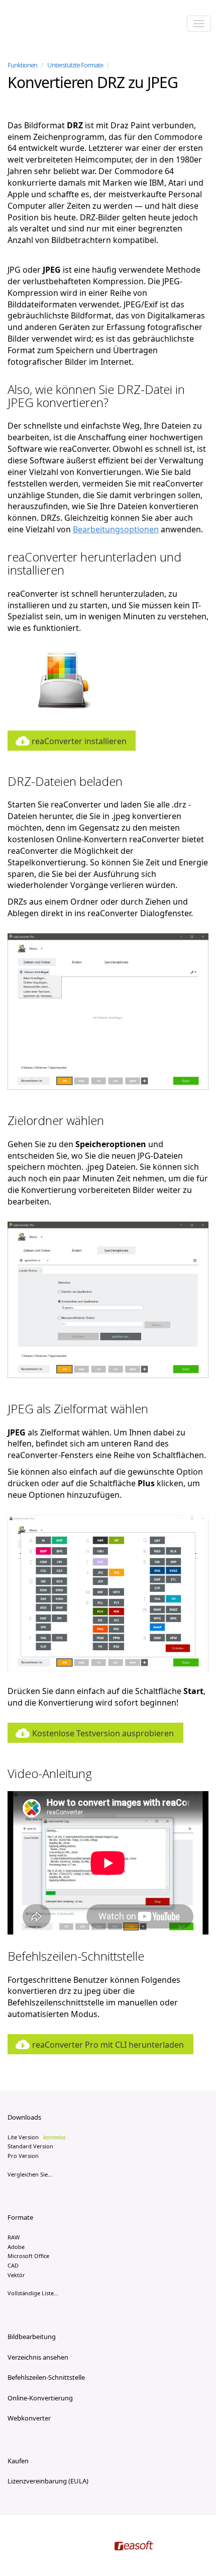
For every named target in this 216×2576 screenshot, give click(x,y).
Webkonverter (29, 2418)
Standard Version (30, 2146)
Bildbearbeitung (32, 2337)
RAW (14, 2237)
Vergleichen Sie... (30, 2174)
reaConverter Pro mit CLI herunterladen (108, 2045)
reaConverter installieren (79, 741)
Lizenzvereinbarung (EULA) (48, 2481)
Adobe (16, 2247)
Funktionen (22, 65)
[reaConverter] (50, 25)
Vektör (16, 2275)
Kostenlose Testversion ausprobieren (103, 1733)
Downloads (24, 2117)
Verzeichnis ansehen (38, 2357)
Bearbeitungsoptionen (116, 529)
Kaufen (18, 2461)
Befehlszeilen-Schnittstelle (46, 2377)
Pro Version (23, 2156)
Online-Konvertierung (40, 2398)
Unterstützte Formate (75, 65)
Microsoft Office (28, 2256)
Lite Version (37, 2137)
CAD (13, 2265)
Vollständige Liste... (33, 2293)
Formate (20, 2217)
